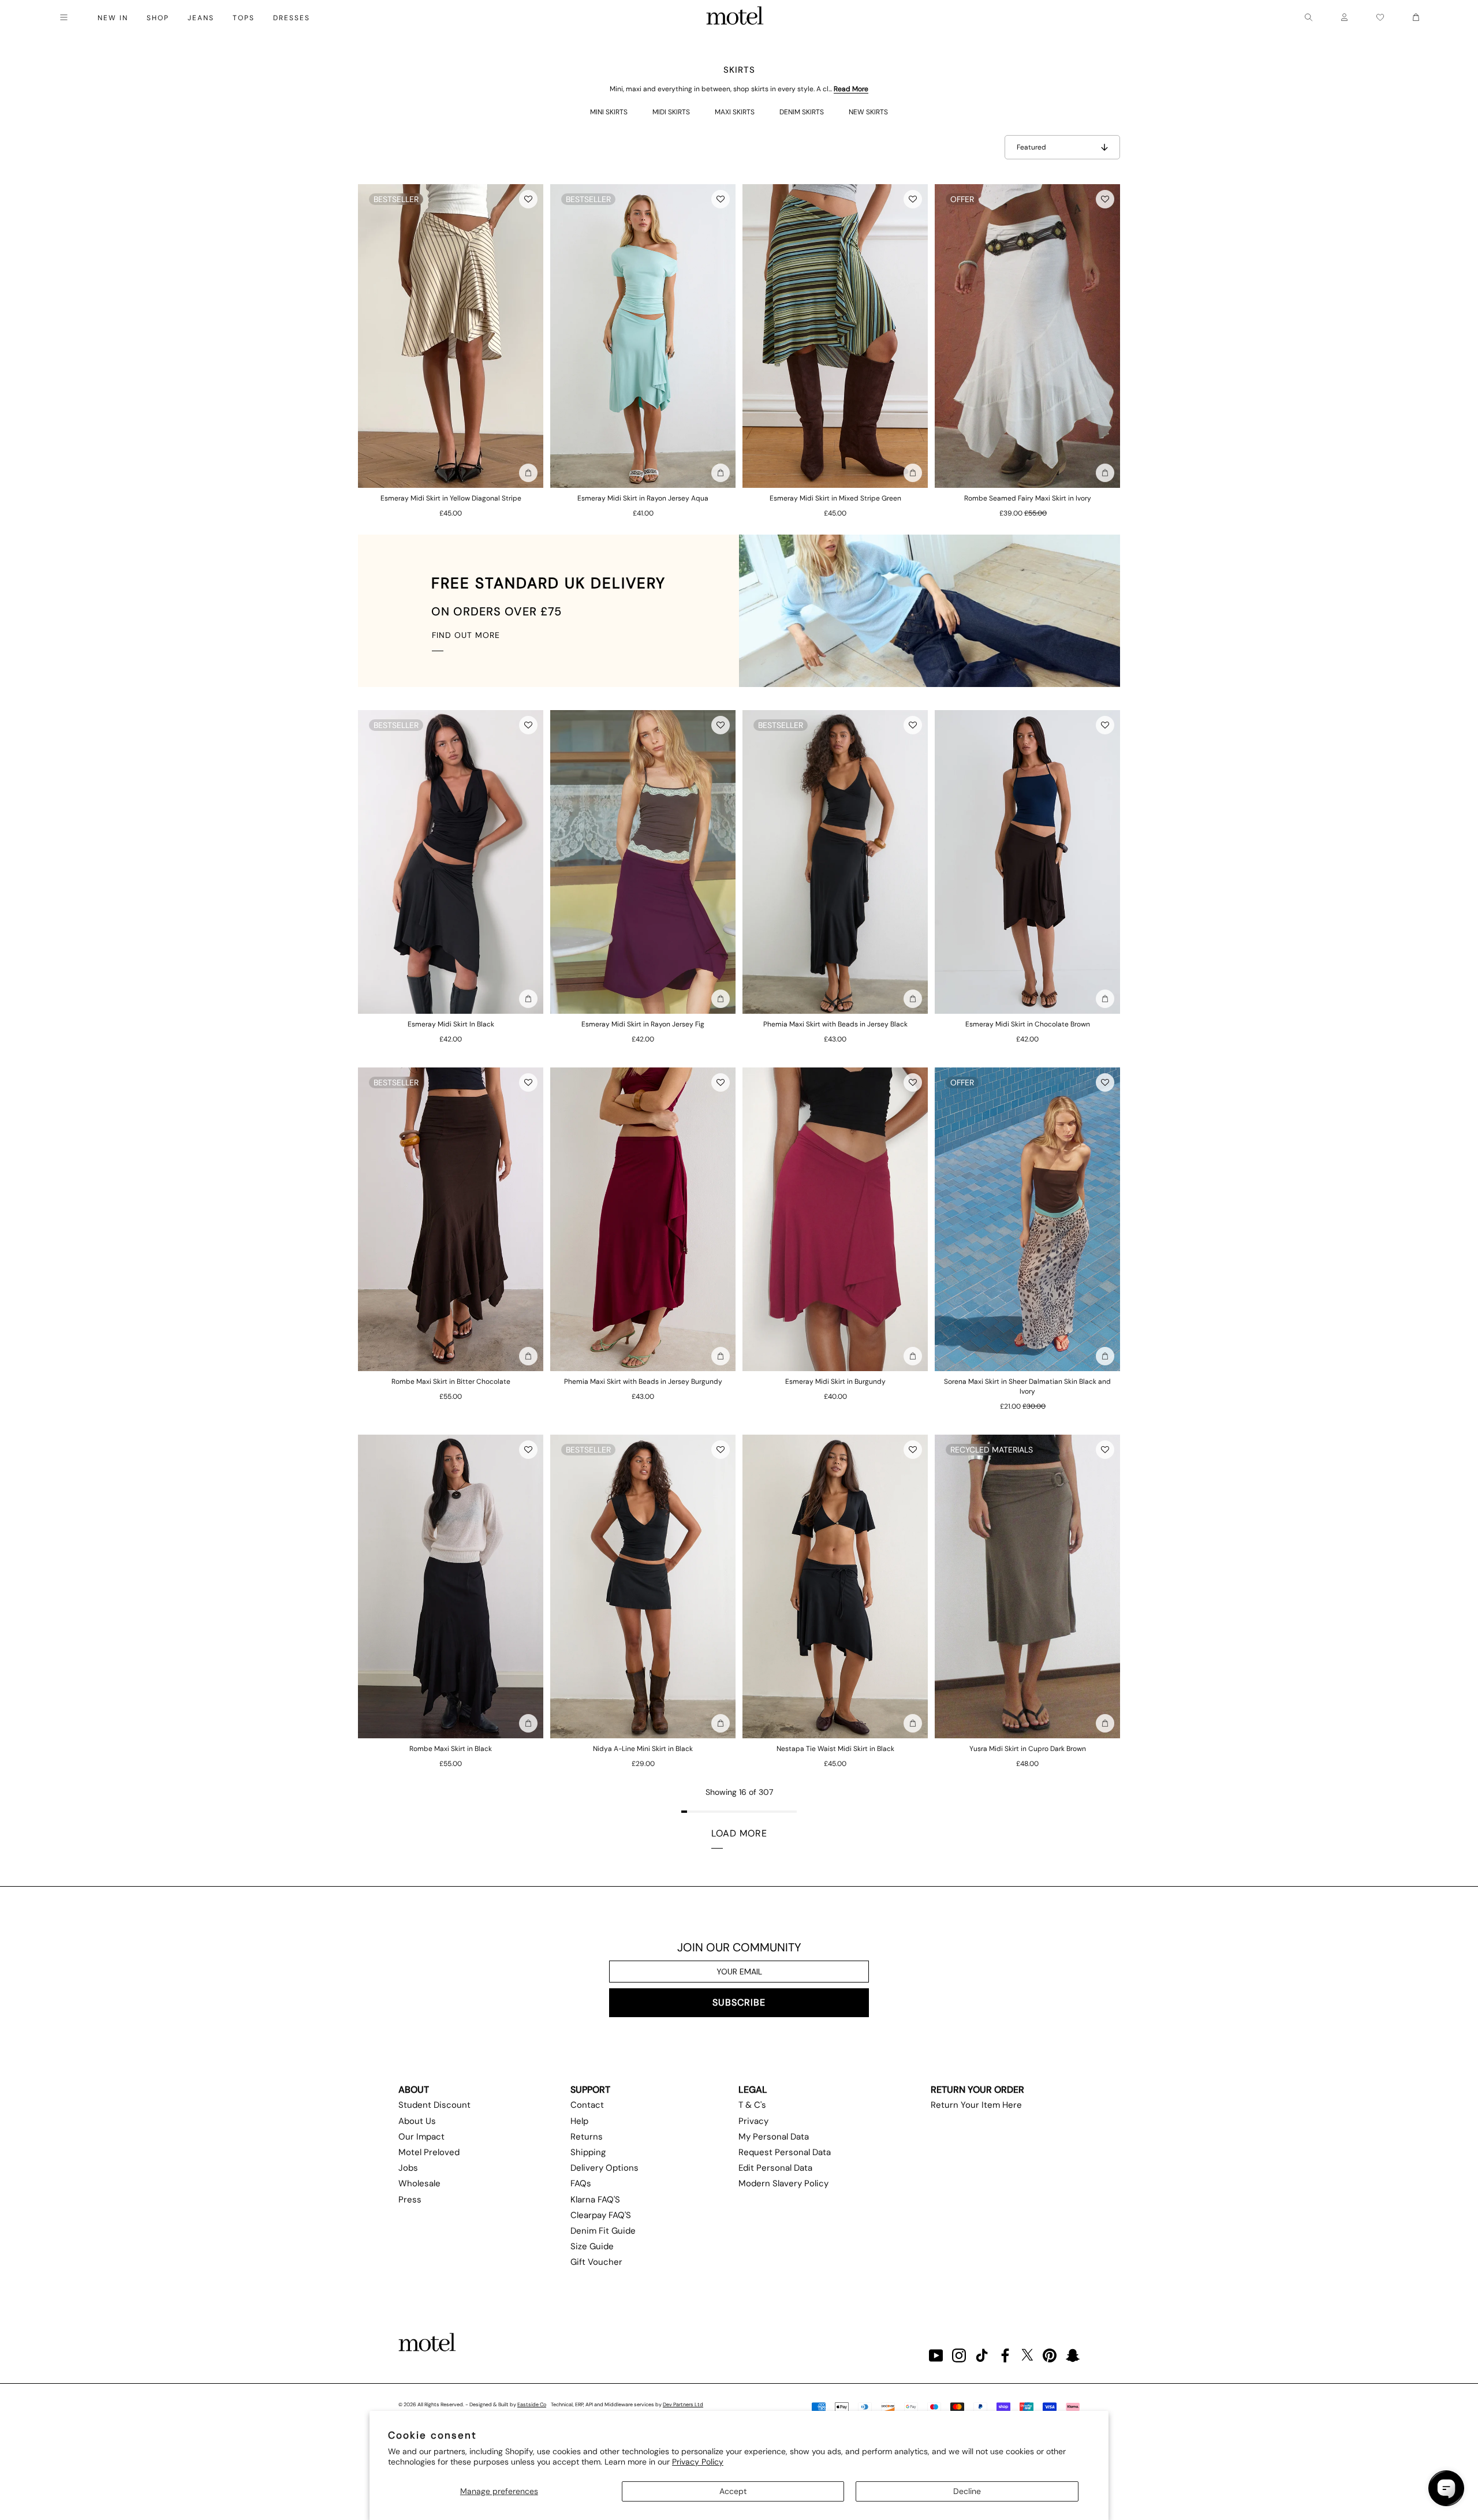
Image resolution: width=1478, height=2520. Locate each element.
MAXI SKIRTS (735, 112)
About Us (417, 2121)
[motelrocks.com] (735, 17)
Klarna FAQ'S (595, 2200)
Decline (967, 2491)
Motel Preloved (429, 2152)
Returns (587, 2137)
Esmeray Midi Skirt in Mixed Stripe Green (835, 498)
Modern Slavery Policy (783, 2183)
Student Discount (434, 2105)
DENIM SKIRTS (802, 112)
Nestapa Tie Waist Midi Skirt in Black (835, 1749)
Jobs (408, 2168)
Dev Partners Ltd (683, 2405)
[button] (528, 199)
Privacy (753, 2121)
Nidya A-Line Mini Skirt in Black (643, 1749)
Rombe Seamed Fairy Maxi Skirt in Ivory (1028, 498)
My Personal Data (774, 2137)
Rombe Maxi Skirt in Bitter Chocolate (451, 1382)
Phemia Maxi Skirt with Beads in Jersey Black (835, 1024)
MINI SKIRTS (609, 112)
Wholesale (419, 2183)
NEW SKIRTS (868, 112)
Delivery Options (604, 2168)
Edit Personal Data (775, 2168)
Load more (739, 1833)
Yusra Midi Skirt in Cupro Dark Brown (1028, 1749)
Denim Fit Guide (603, 2231)
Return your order (977, 2090)
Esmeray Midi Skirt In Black (451, 1024)
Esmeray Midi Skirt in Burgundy (835, 1382)
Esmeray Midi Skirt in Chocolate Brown (1028, 1024)
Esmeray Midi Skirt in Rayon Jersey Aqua (643, 498)
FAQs (581, 2183)
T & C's (752, 2105)
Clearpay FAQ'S (601, 2215)
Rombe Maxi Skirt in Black (451, 1749)
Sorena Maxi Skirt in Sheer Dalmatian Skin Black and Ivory (1027, 1386)
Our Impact (421, 2137)
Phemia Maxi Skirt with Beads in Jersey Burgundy (643, 1382)
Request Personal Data (785, 2152)
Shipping (588, 2152)
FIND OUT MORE (466, 635)
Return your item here (976, 2105)
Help (579, 2121)
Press (410, 2200)
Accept (733, 2491)
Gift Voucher (596, 2262)
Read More (851, 89)
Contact (587, 2105)
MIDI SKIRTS (671, 112)
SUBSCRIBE (739, 2002)
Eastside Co (532, 2405)
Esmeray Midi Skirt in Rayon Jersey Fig (643, 1024)
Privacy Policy (698, 2462)
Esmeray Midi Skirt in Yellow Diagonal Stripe (451, 498)
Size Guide (592, 2246)
